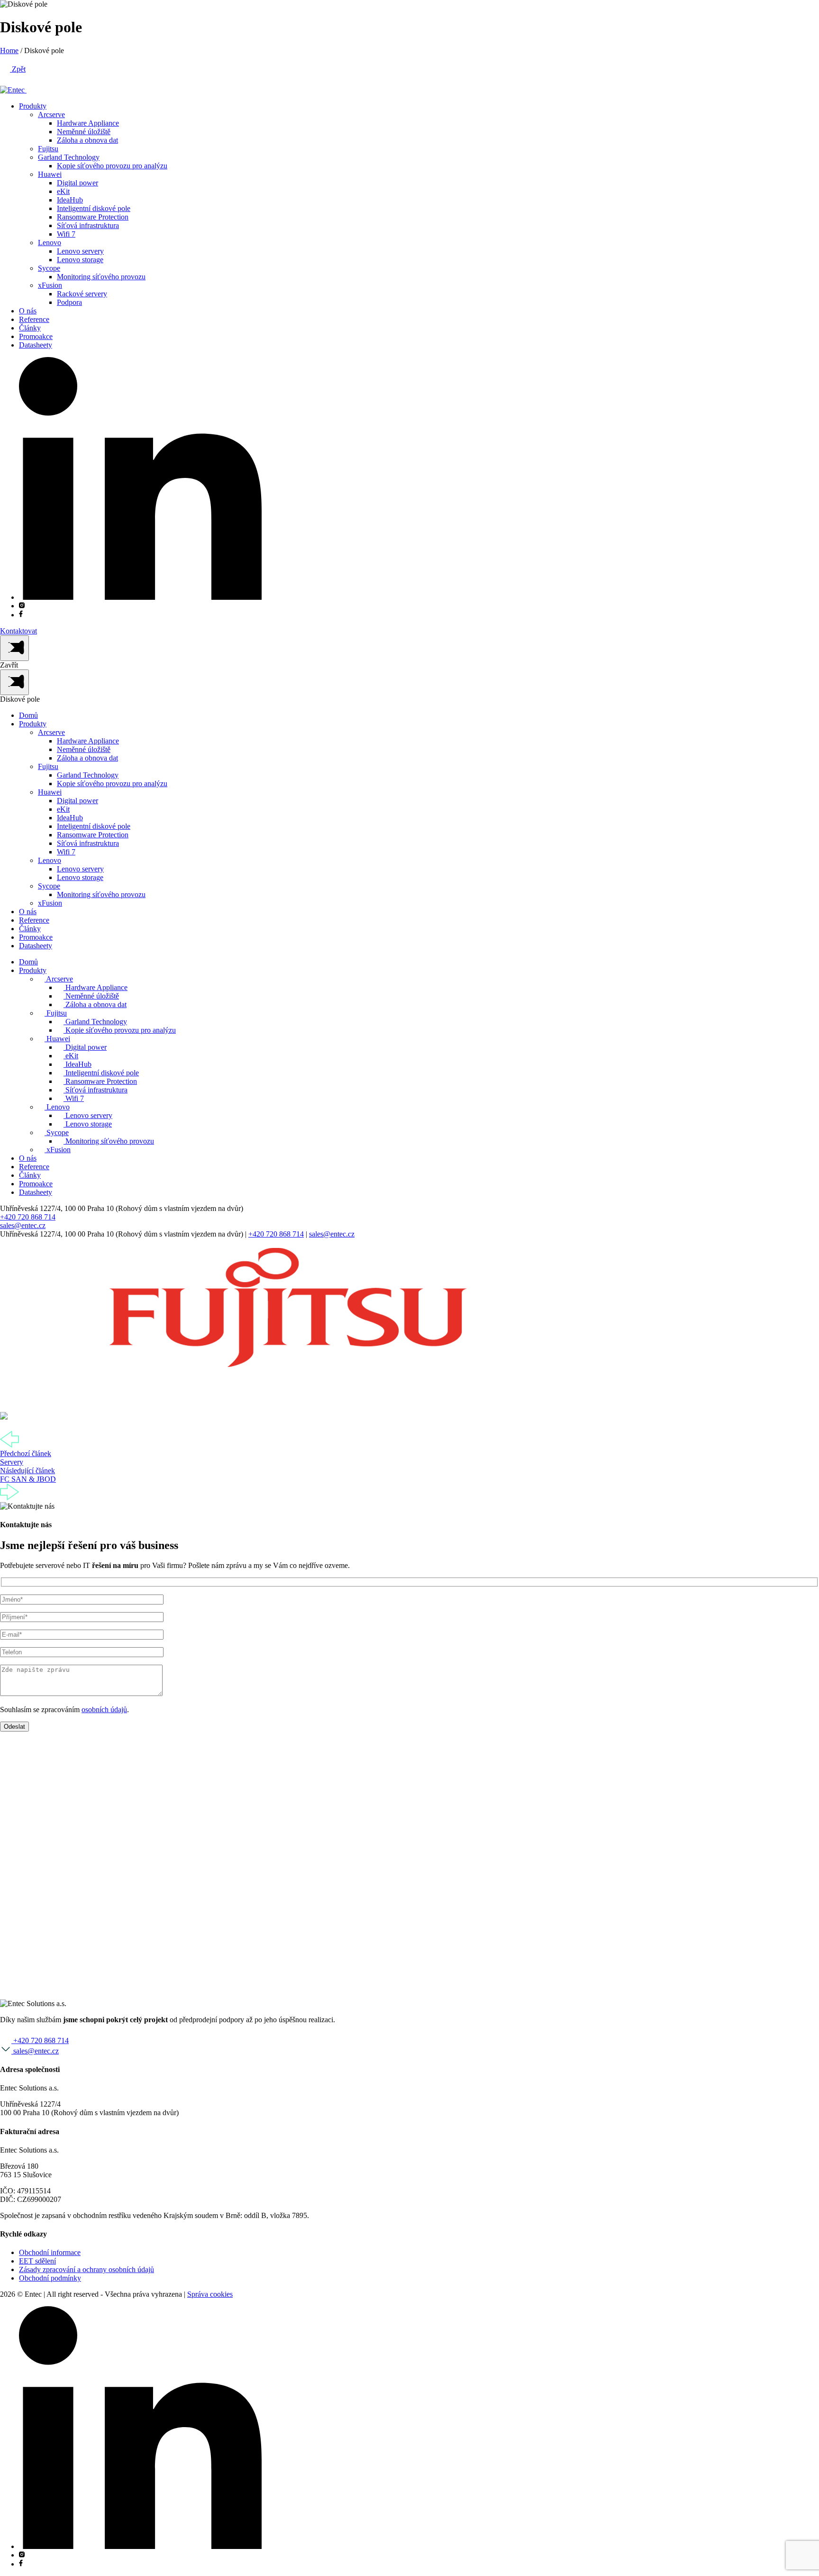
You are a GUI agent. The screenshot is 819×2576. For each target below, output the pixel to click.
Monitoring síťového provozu (101, 277)
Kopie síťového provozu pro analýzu (112, 166)
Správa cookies (210, 2294)
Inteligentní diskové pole (94, 208)
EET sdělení (37, 2261)
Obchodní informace (50, 2252)
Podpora (69, 302)
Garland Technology (69, 157)
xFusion (50, 285)
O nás (28, 311)
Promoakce (36, 336)
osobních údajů (104, 1710)
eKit (63, 191)
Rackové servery (82, 294)
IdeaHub (70, 200)
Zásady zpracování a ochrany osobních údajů (86, 2269)
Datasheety (36, 345)
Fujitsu (48, 149)
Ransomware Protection (93, 217)
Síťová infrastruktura (88, 225)
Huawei (50, 174)
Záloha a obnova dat (87, 140)
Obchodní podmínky (50, 2278)
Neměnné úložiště (84, 132)
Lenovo (50, 243)
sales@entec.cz (23, 1225)
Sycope (49, 268)
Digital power (77, 183)
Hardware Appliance (88, 123)
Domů (28, 715)
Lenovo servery (80, 251)
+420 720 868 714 (28, 1217)
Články (30, 328)
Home (9, 50)
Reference (34, 319)
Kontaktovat (18, 631)
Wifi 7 (66, 234)
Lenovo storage (80, 260)
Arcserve (51, 115)
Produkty (33, 106)
